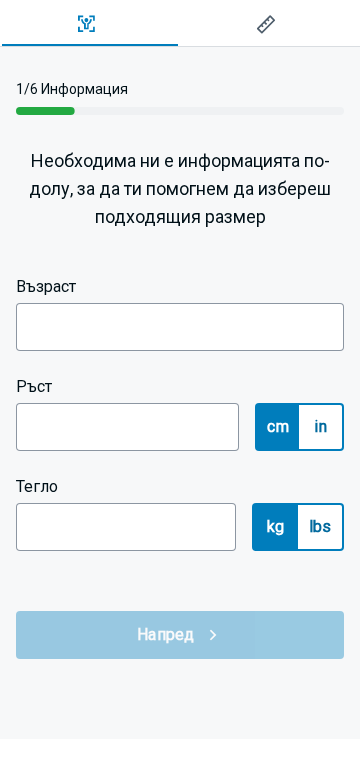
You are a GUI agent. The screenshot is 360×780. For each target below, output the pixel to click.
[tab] (90, 24)
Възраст (46, 286)
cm (278, 426)
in (320, 426)
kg (276, 526)
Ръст (34, 386)
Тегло (37, 486)
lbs (320, 526)
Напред (166, 634)
